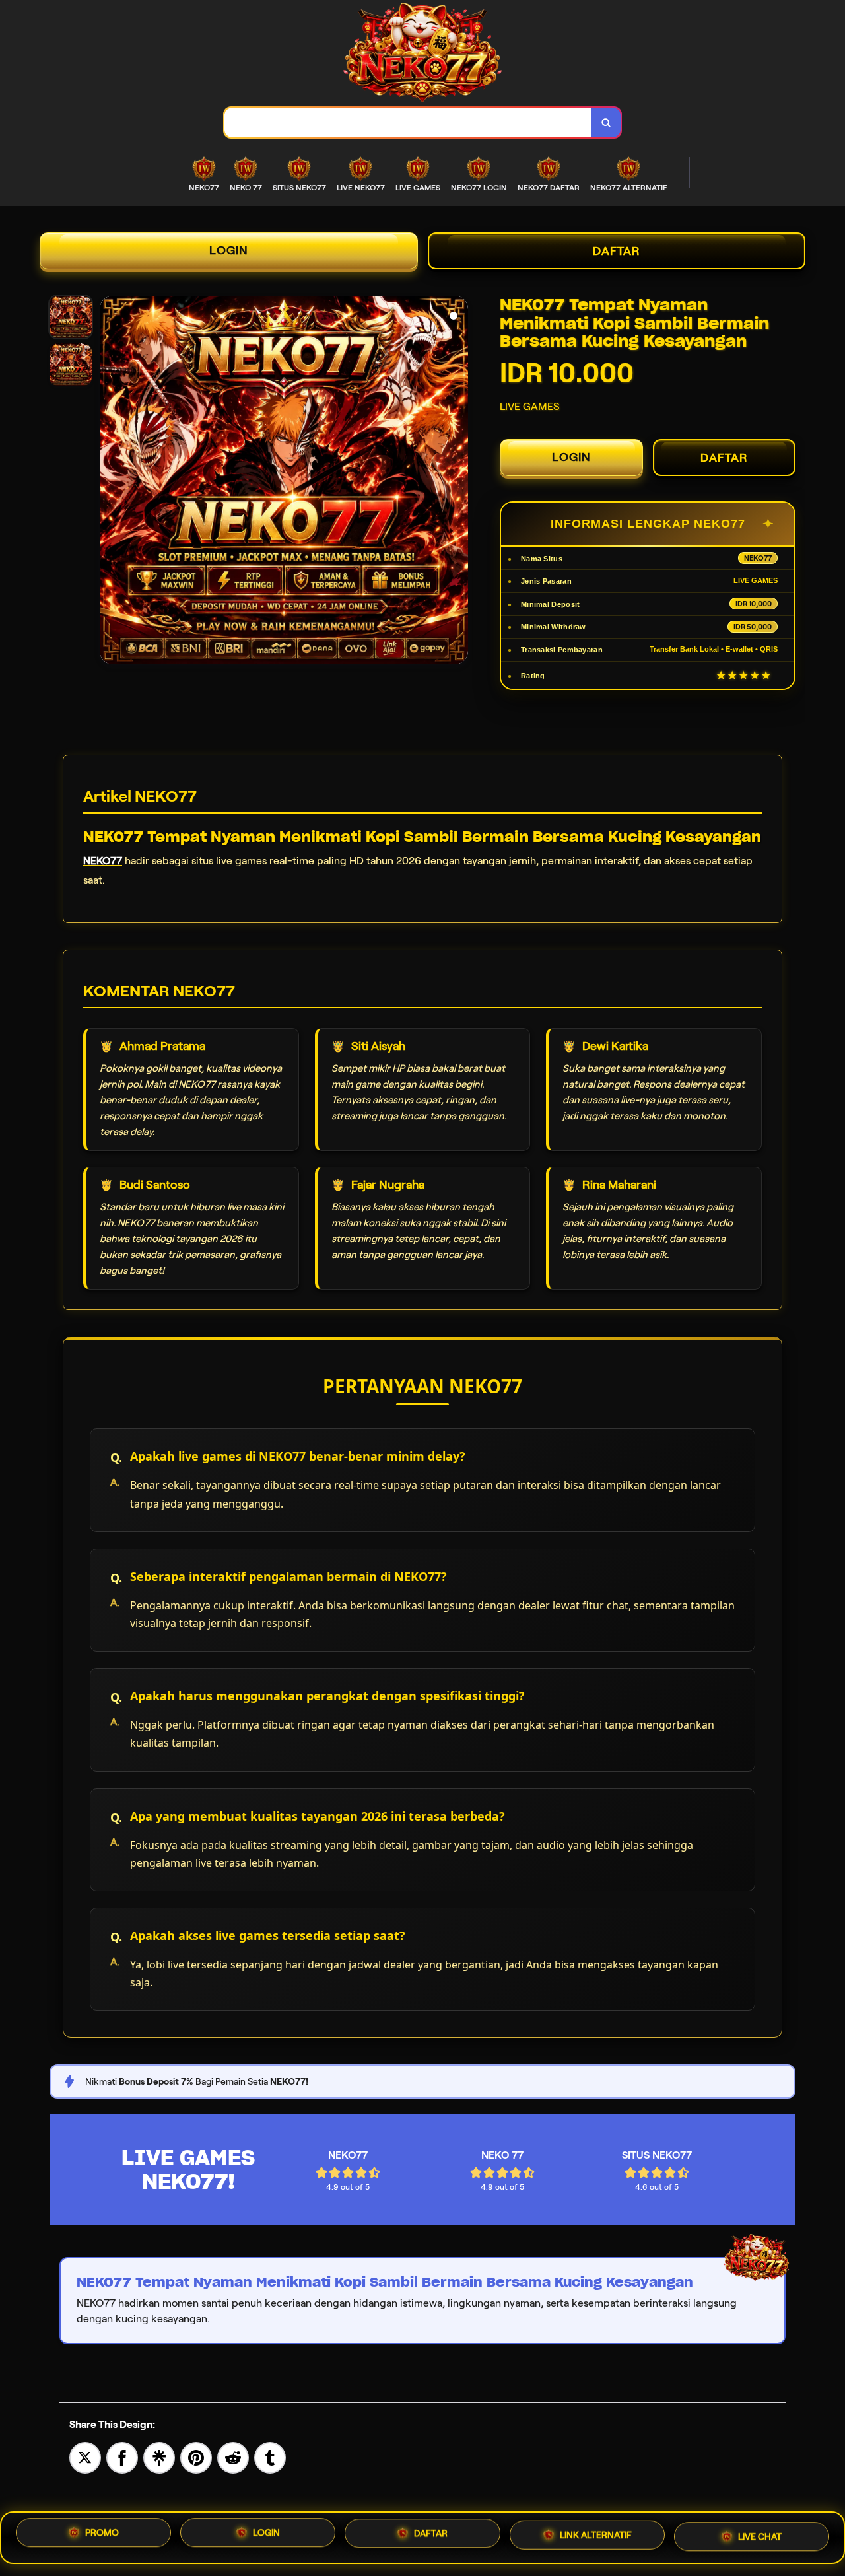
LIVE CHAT (760, 2534)
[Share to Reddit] (233, 2457)
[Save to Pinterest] (196, 2457)
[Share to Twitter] (85, 2457)
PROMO (102, 2538)
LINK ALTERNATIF (596, 2536)
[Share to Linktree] (159, 2457)
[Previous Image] (110, 482)
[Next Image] (457, 482)
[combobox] (408, 122)
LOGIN (229, 250)
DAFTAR (617, 251)
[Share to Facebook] (122, 2457)
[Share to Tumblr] (270, 2457)
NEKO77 (103, 861)
